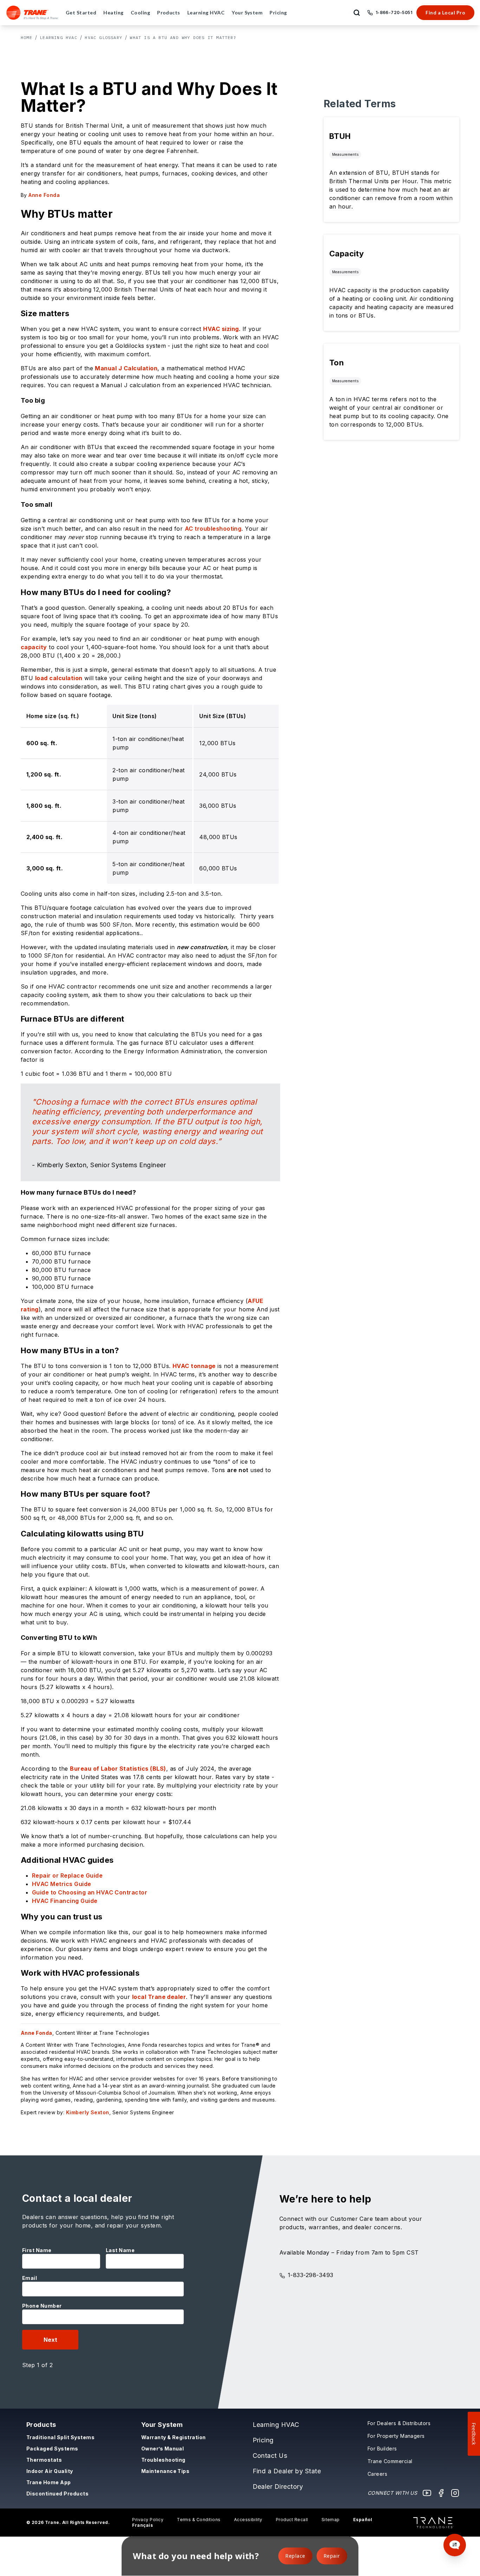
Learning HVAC (59, 37)
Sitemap (331, 2520)
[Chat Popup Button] (455, 2545)
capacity (34, 647)
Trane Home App (49, 2482)
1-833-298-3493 (311, 2275)
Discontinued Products (57, 2494)
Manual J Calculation (126, 368)
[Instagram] (455, 2493)
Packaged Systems (52, 2449)
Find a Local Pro (445, 12)
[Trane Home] (33, 13)
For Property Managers (396, 2436)
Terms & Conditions (199, 2520)
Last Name (120, 2250)
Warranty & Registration (174, 2437)
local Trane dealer (159, 1997)
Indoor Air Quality (50, 2471)
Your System (162, 2425)
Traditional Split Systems (60, 2437)
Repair (332, 2556)
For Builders (382, 2449)
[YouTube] (427, 2493)
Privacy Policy (148, 2520)
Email (30, 2278)
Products (41, 2425)
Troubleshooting (163, 2460)
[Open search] (357, 13)
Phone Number (42, 2306)
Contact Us (270, 2456)
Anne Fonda (37, 2033)
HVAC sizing (221, 329)
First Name (37, 2250)
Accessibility (248, 2520)
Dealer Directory (278, 2486)
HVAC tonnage (194, 1366)
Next (50, 2340)
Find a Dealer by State (287, 2471)
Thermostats (44, 2460)
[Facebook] (441, 2493)
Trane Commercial (390, 2461)
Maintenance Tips (166, 2471)
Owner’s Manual (163, 2449)
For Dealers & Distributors (399, 2423)
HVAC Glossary (103, 37)
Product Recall (292, 2520)
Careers (377, 2474)
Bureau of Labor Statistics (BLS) (118, 1769)
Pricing (263, 2440)
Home (27, 37)
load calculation (59, 678)
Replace (295, 2556)
